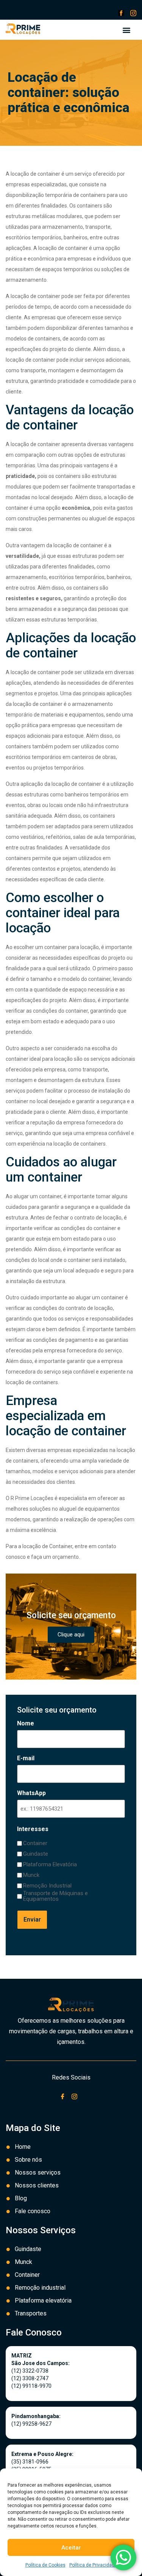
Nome (26, 1724)
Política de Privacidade (93, 2565)
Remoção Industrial (47, 1886)
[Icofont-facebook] (121, 13)
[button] (126, 30)
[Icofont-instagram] (133, 13)
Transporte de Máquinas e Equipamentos (55, 1896)
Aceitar (71, 2548)
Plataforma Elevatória (50, 1865)
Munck (31, 1875)
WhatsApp (31, 1793)
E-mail (26, 1758)
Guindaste (36, 1854)
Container (35, 1843)
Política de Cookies (45, 2565)
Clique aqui (71, 1635)
